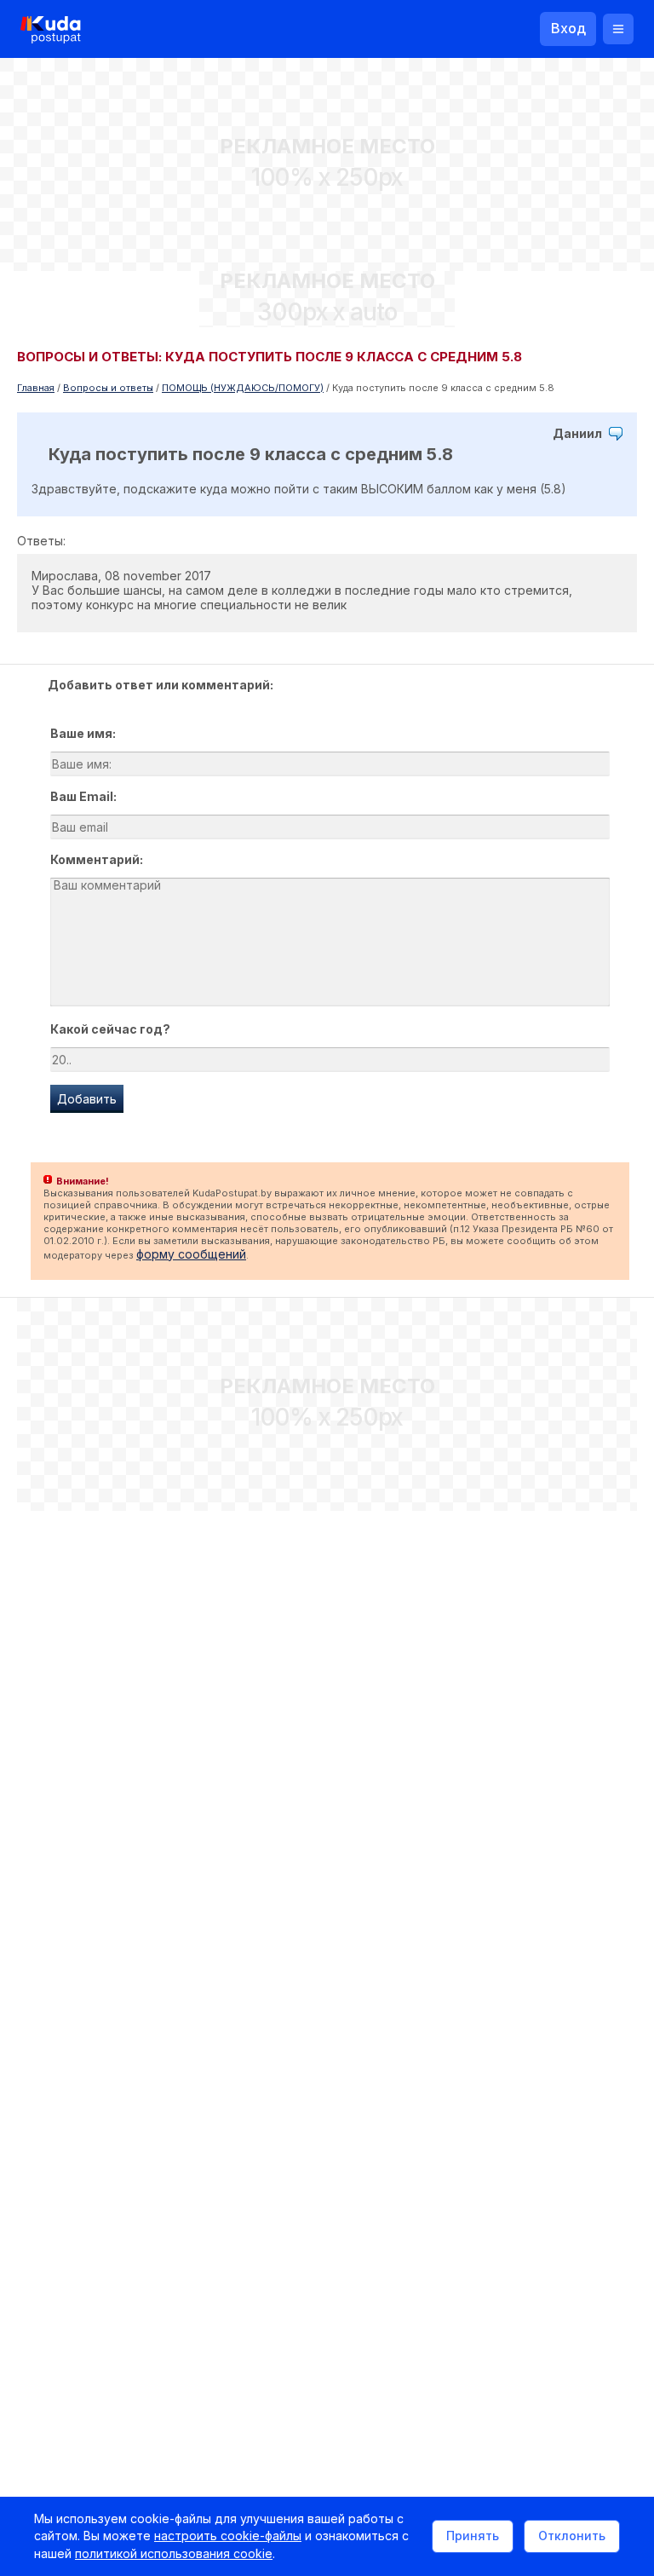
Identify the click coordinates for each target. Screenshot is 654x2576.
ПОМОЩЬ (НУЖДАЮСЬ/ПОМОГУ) (243, 388)
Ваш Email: (83, 796)
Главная (36, 388)
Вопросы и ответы (108, 388)
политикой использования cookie (174, 2553)
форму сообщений (191, 1254)
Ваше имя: (83, 733)
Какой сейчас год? (110, 1029)
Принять (473, 2536)
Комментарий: (97, 859)
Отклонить (572, 2536)
